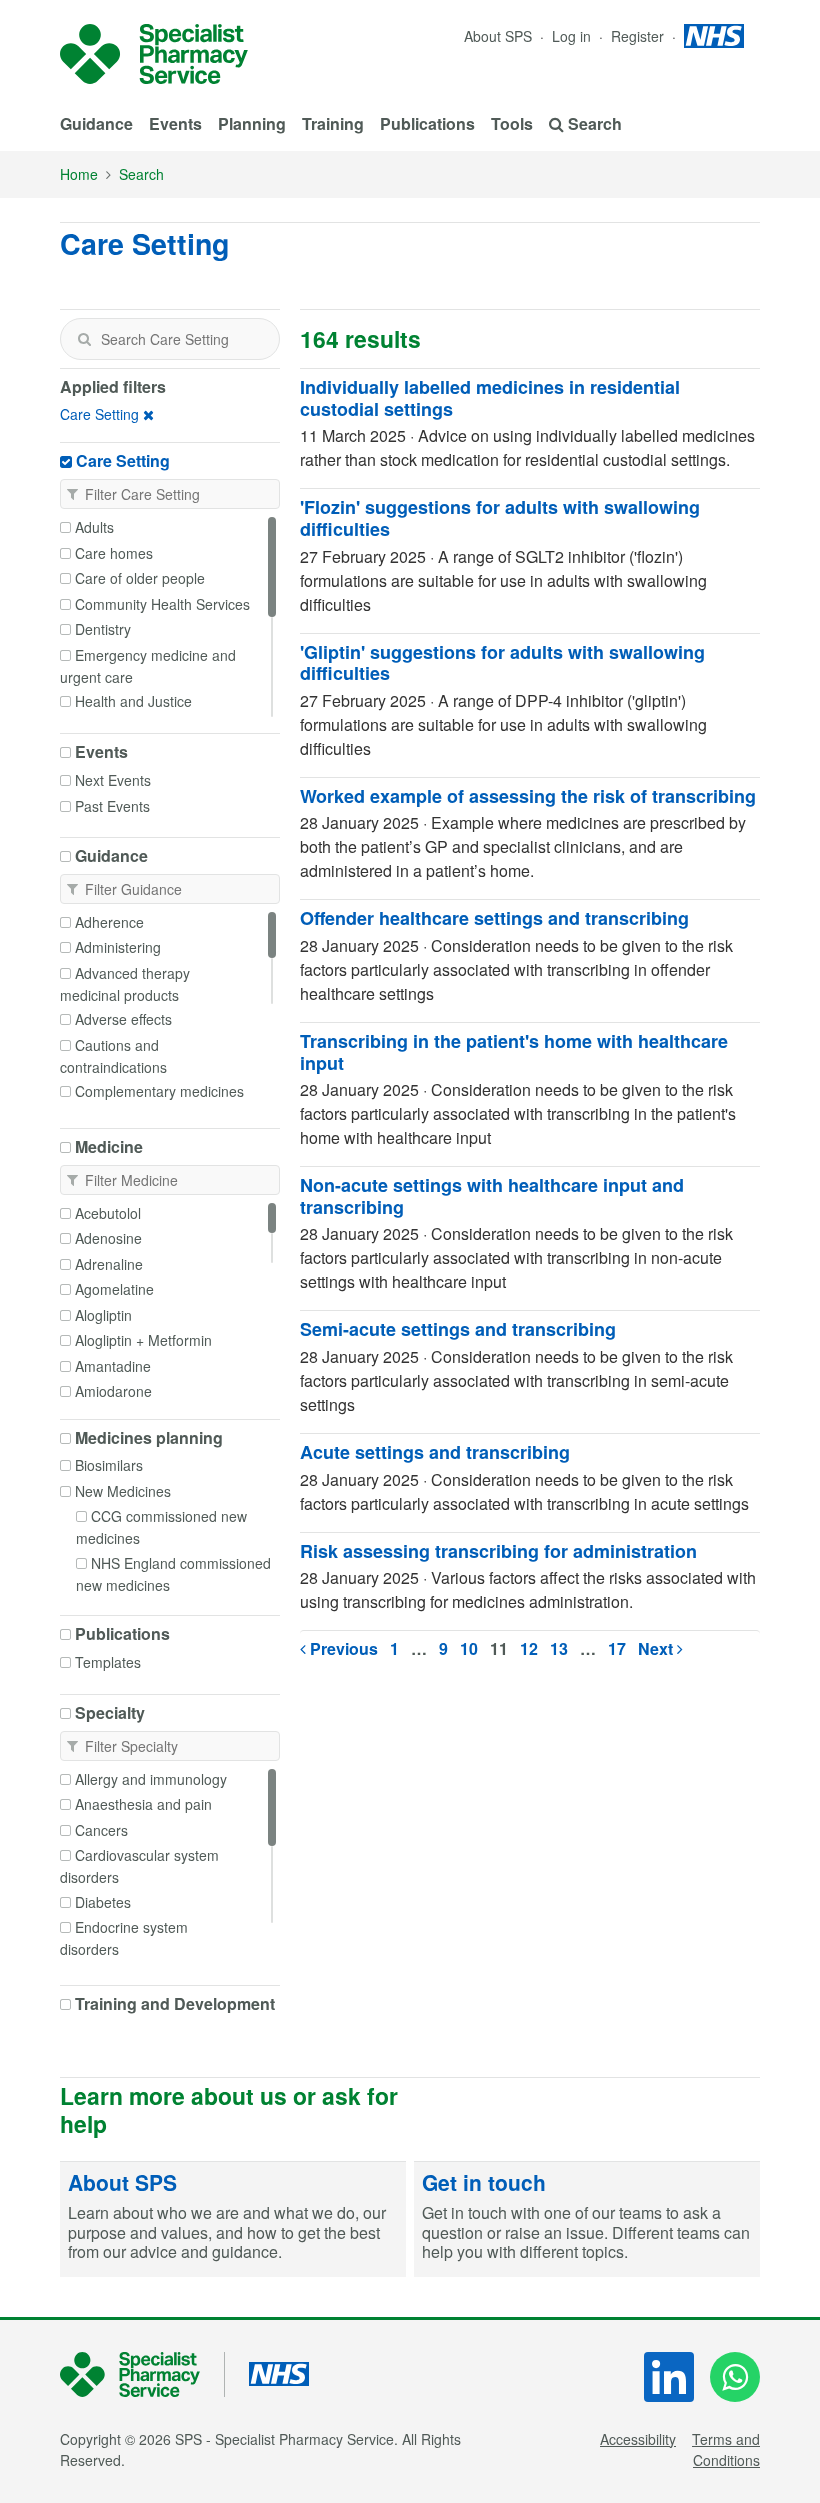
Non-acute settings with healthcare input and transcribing (492, 1196)
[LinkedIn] (669, 2377)
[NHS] (142, 2374)
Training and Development (175, 2004)
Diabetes (103, 1902)
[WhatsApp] (735, 2377)
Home (79, 174)
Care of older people (140, 578)
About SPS (498, 36)
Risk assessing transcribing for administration (498, 1551)
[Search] (84, 339)
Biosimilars (109, 1465)
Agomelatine (114, 1289)
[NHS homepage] (714, 36)
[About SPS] (233, 2219)
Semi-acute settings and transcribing (458, 1329)
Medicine (109, 1147)
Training (333, 123)
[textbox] (170, 339)
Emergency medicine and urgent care (148, 666)
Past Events (112, 806)
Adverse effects (123, 1019)
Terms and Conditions (726, 2449)
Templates (108, 1662)
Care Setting (99, 414)
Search (141, 174)
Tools (512, 123)
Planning (252, 123)
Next (657, 1648)
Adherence (109, 922)
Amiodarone (113, 1391)
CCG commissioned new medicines (161, 1527)
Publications (427, 123)
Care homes (114, 553)
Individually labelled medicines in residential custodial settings (490, 398)
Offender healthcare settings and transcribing (494, 918)
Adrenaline (109, 1264)
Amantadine (113, 1366)
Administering (118, 947)
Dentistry (103, 629)
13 (559, 1648)
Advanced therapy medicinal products (125, 984)
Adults (94, 527)
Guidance (96, 123)
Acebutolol (108, 1213)
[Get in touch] (587, 2219)
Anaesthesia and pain (143, 1804)
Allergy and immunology (151, 1779)
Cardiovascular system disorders (139, 1866)
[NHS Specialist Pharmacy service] (154, 54)
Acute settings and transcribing (435, 1452)
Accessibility (638, 2439)
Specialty (110, 1713)
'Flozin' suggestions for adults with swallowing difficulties (500, 518)
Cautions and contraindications (113, 1056)
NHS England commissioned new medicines (173, 1574)
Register (639, 36)
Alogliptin (103, 1315)
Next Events (113, 780)
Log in (573, 36)
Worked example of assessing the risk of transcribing (528, 796)
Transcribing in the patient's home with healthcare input (514, 1052)
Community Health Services (162, 604)
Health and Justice (133, 701)
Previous (342, 1648)
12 (529, 1648)
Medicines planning (149, 1438)
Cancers (101, 1830)
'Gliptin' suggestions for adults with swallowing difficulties (502, 663)
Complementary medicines (159, 1091)
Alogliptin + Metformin (143, 1340)
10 (469, 1648)
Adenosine (108, 1238)
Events (175, 123)
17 (617, 1648)
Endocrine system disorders (124, 1938)
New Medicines (123, 1491)
